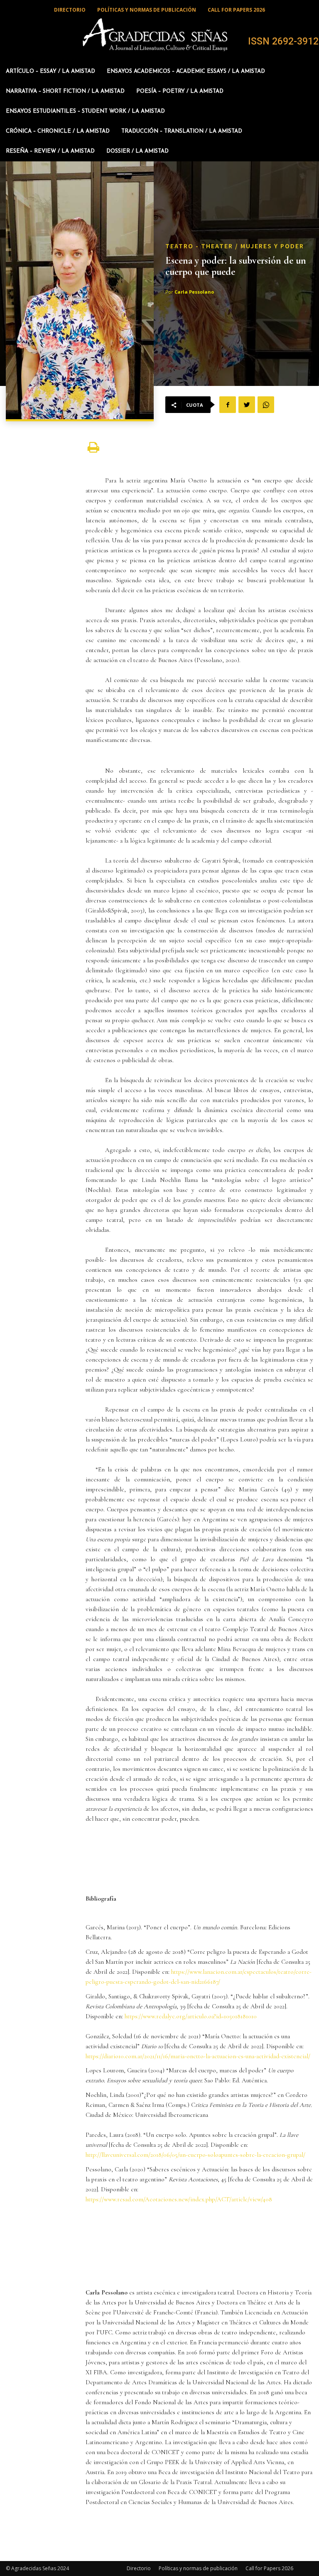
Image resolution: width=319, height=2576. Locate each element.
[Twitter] (247, 405)
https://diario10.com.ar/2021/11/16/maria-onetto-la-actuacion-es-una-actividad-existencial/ (198, 2056)
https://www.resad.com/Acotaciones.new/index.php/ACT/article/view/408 (179, 2199)
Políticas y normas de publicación (198, 2568)
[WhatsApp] (266, 405)
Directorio (139, 2568)
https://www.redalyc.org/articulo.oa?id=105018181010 (191, 2016)
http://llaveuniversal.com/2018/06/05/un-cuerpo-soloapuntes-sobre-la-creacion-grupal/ (195, 2155)
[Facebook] (228, 405)
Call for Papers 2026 (269, 2568)
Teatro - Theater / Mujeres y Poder (235, 246)
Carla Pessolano (194, 292)
